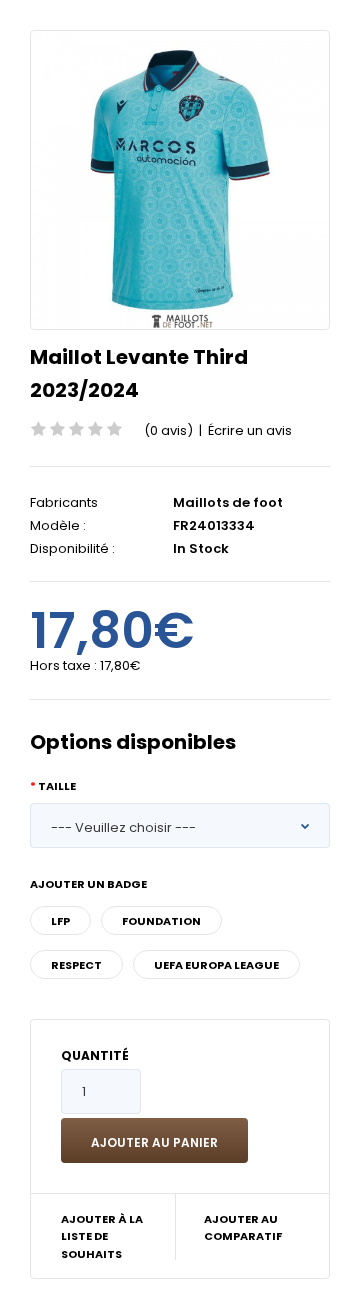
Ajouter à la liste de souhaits (102, 1236)
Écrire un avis (250, 430)
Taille (57, 786)
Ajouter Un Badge (88, 884)
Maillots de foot (228, 502)
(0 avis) (168, 430)
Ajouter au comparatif (243, 1228)
